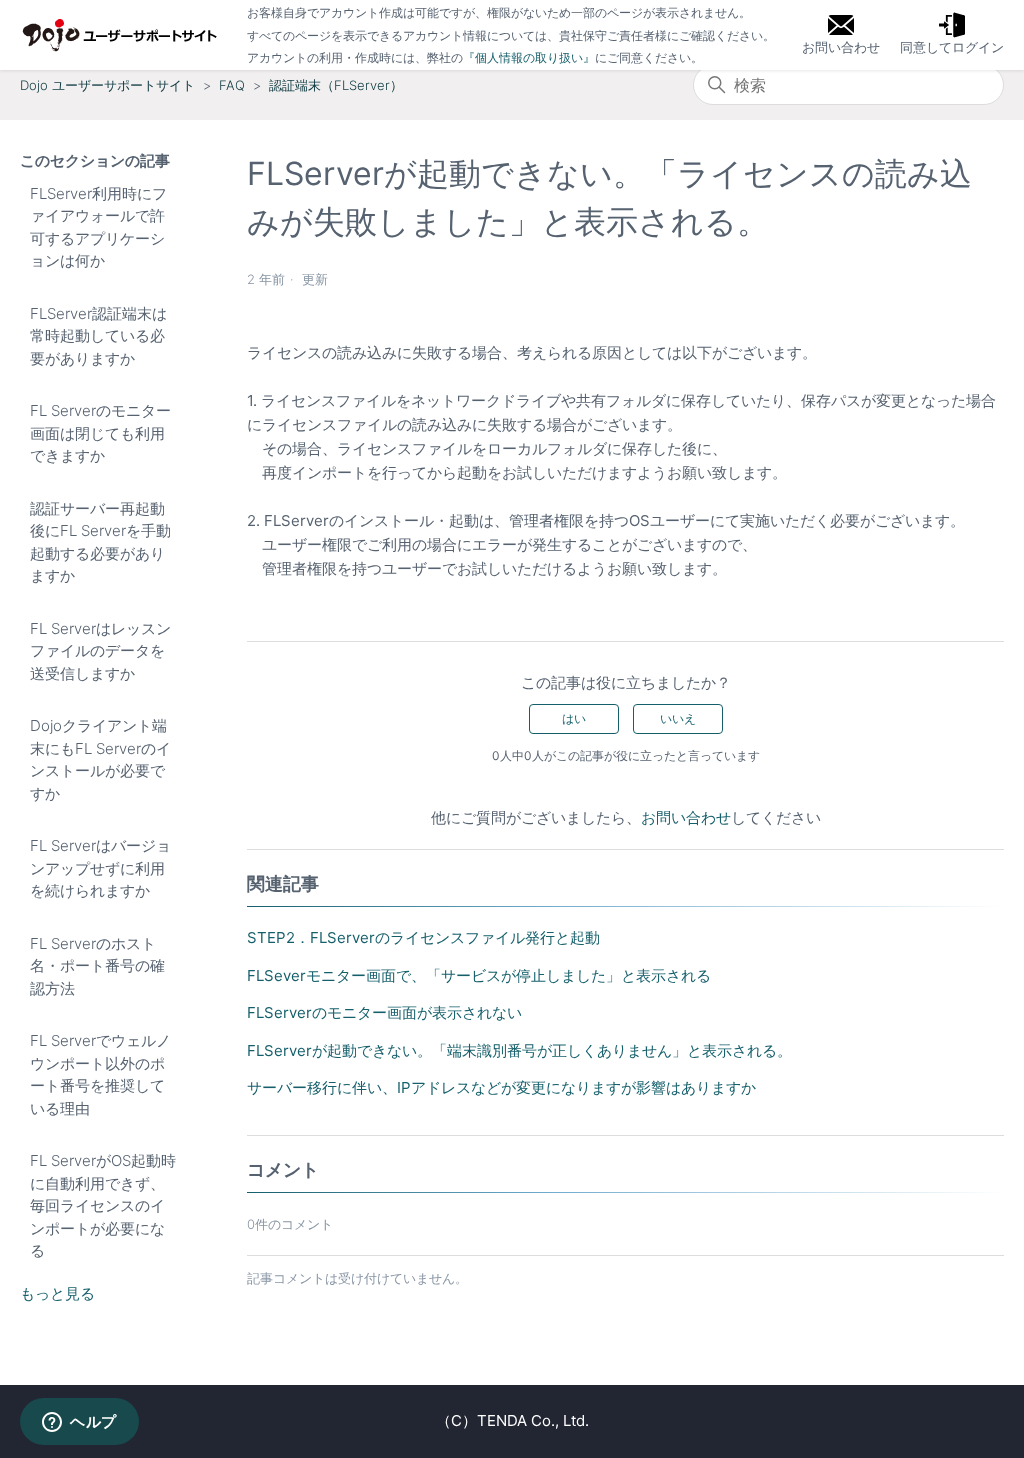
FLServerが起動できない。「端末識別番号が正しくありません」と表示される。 (519, 1050)
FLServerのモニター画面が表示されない (384, 1012)
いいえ (678, 718)
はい (574, 718)
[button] (952, 35)
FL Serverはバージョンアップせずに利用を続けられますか (100, 868)
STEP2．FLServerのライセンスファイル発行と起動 (423, 937)
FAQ (232, 85)
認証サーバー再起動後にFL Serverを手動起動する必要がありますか (100, 542)
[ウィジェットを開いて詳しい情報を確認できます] (79, 1423)
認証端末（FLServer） (336, 85)
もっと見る (57, 1293)
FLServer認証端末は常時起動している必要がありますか (98, 336)
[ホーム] (120, 35)
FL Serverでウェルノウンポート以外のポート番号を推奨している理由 (100, 1074)
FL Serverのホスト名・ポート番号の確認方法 (97, 966)
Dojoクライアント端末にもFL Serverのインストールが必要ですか (100, 759)
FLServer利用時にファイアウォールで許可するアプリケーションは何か (98, 227)
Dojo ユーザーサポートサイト (107, 85)
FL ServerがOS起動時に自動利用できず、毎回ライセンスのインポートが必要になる (103, 1205)
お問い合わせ (686, 817)
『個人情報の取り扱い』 (529, 57)
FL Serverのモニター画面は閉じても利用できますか (100, 433)
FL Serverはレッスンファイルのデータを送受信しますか (100, 651)
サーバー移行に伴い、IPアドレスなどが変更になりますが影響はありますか (501, 1087)
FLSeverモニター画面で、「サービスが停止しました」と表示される (479, 975)
